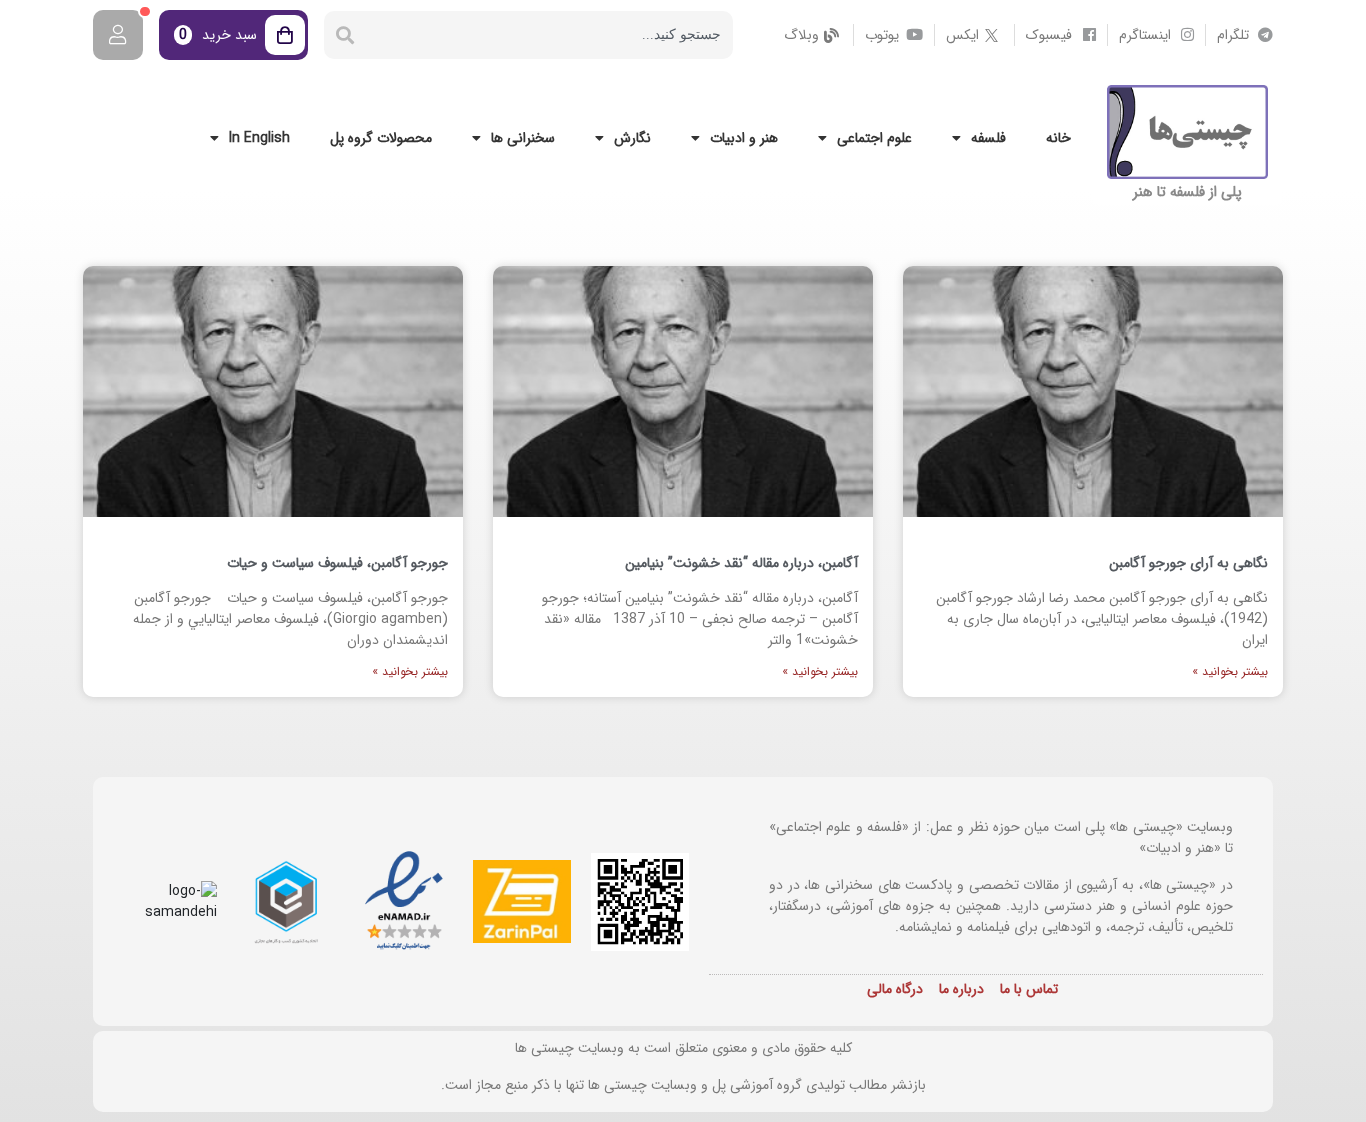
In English (259, 138)
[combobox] (549, 35)
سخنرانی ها (523, 138)
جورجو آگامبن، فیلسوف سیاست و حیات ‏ (335, 563)
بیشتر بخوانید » (1230, 671)
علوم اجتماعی (874, 138)
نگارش (632, 138)
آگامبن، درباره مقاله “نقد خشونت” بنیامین (741, 563)
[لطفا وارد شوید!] (118, 35)
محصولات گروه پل (381, 138)
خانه (1058, 138)
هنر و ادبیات (744, 138)
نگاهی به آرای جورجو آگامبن (1188, 563)
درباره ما (961, 989)
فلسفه (988, 138)
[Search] (345, 35)
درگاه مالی (895, 989)
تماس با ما (1029, 989)
